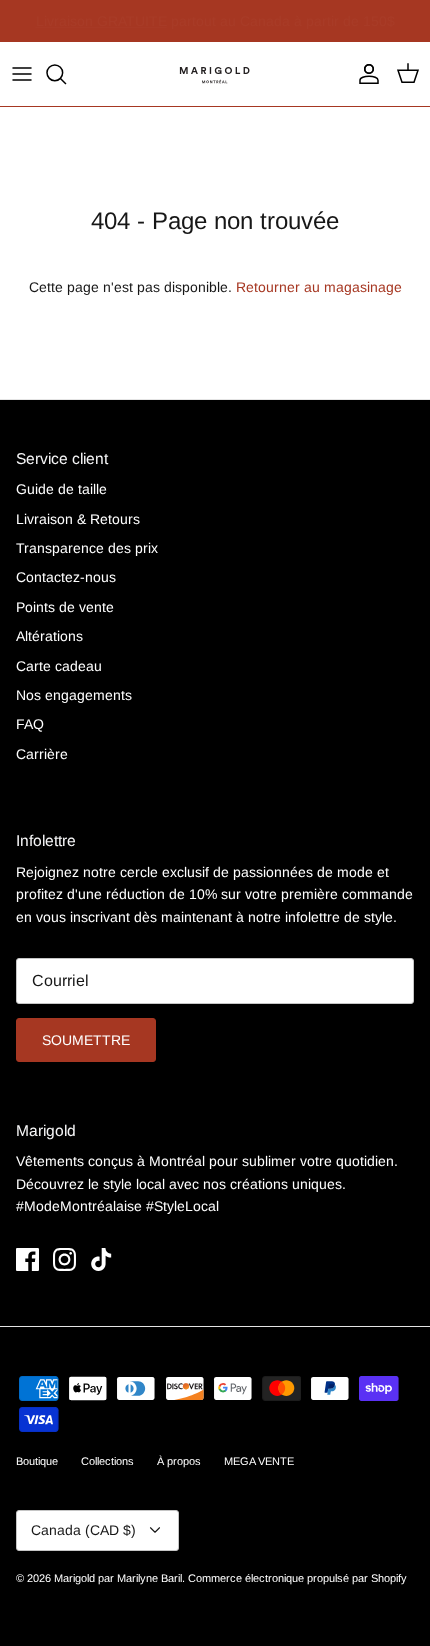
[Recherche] (66, 74)
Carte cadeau (59, 666)
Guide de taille (61, 489)
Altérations (49, 636)
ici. (354, 29)
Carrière (42, 754)
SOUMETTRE (86, 1040)
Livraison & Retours (78, 519)
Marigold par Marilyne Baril (118, 1578)
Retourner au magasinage (319, 287)
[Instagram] (64, 1259)
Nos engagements (74, 695)
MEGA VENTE (259, 1461)
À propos (179, 1461)
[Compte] (364, 74)
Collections (107, 1461)
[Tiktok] (101, 1259)
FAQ (30, 724)
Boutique (37, 1461)
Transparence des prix (87, 548)
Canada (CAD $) (83, 1530)
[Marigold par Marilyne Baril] (215, 74)
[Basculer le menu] (22, 74)
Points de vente (65, 607)
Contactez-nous (66, 577)
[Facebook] (27, 1259)
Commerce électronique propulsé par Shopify (297, 1578)
